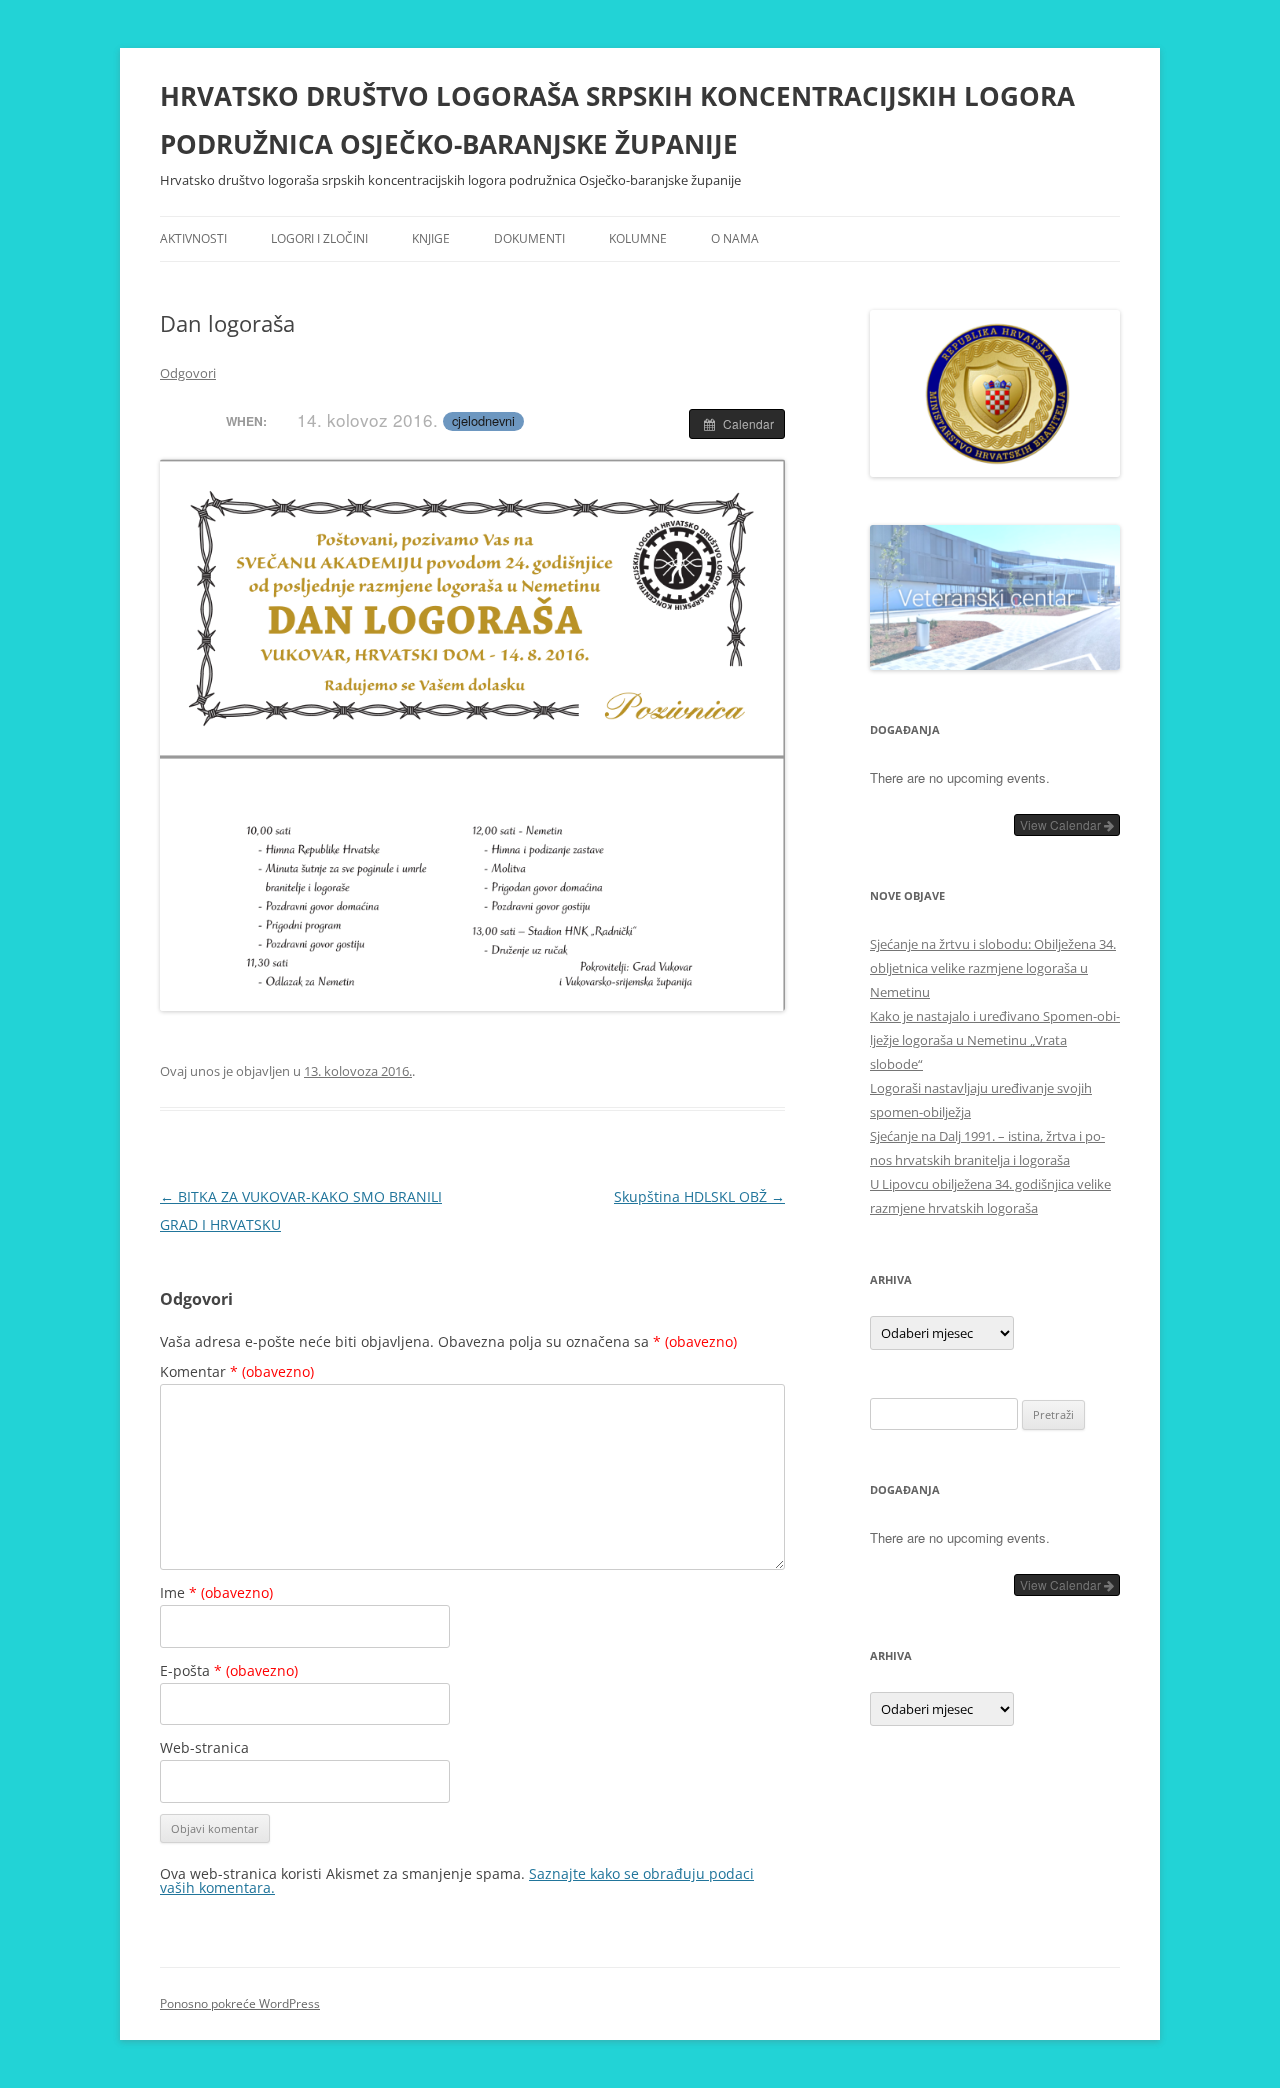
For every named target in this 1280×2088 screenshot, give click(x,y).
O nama (735, 238)
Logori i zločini (319, 238)
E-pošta (229, 1670)
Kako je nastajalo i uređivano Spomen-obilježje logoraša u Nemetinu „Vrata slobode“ (995, 1040)
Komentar (237, 1371)
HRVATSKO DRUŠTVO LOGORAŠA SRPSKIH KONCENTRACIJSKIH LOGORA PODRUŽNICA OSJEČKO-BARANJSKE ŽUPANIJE (617, 120)
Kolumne (638, 238)
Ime (216, 1592)
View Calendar (1062, 824)
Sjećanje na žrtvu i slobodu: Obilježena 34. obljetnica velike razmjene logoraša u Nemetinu (993, 968)
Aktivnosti (193, 238)
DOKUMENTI (529, 238)
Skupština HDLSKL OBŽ (699, 1196)
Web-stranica (204, 1747)
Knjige (431, 238)
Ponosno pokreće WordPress (240, 2003)
